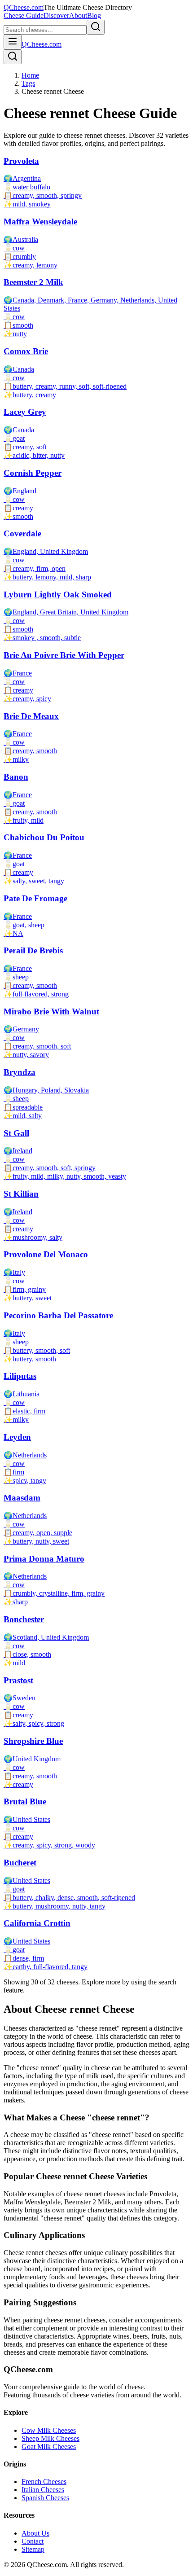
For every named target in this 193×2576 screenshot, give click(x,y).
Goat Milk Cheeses (49, 2447)
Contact (33, 2541)
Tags (28, 83)
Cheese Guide (24, 15)
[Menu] (13, 42)
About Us (35, 2533)
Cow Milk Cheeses (49, 2430)
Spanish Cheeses (45, 2498)
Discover (56, 15)
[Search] (13, 57)
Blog (94, 15)
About (78, 15)
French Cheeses (44, 2482)
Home (30, 75)
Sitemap (33, 2549)
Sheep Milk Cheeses (50, 2438)
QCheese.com (24, 7)
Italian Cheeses (43, 2490)
